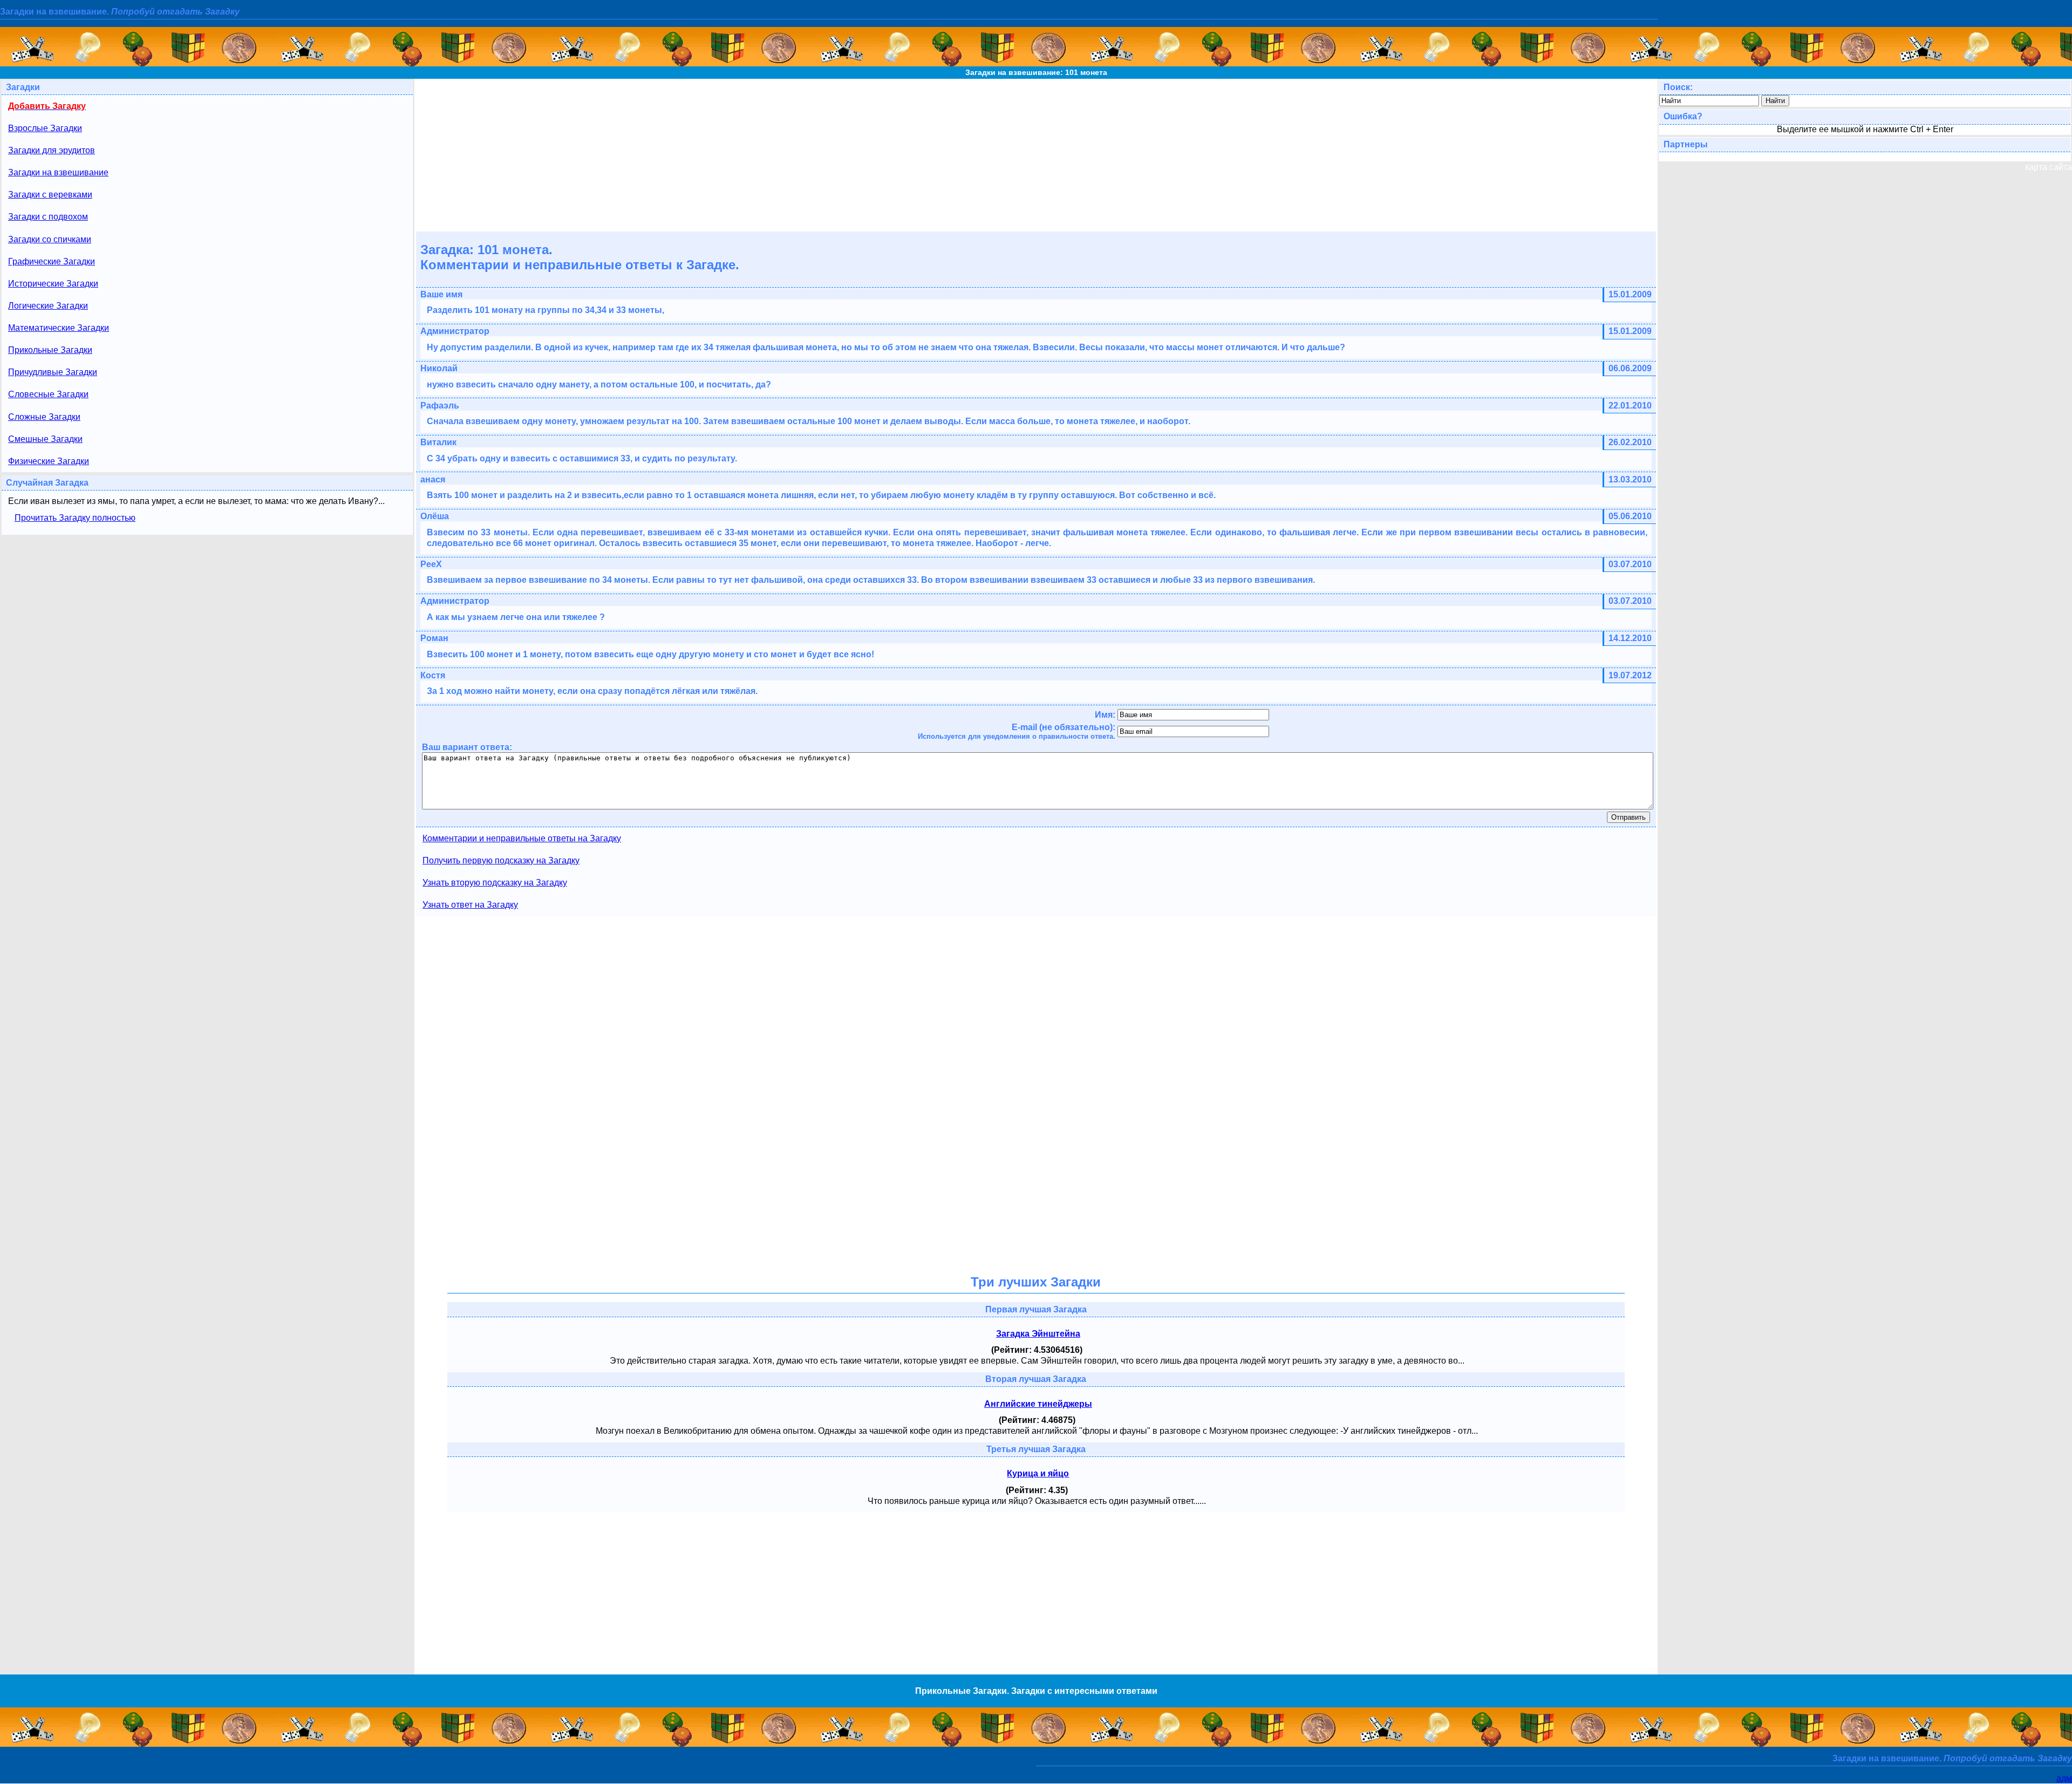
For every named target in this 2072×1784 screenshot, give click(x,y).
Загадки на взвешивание (58, 172)
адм (2064, 1778)
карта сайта (2049, 167)
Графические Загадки (52, 261)
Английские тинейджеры (1038, 1404)
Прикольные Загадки (50, 350)
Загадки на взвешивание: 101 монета (1036, 72)
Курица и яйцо (1038, 1473)
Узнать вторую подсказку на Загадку (495, 883)
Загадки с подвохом (48, 217)
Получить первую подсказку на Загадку (501, 860)
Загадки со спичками (50, 239)
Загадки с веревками (50, 195)
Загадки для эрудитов (52, 150)
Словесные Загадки (48, 394)
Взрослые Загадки (45, 128)
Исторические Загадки (53, 284)
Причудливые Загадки (53, 372)
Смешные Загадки (45, 439)
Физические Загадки (49, 461)
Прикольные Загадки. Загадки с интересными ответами (1036, 1691)
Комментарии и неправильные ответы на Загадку (522, 838)
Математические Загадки (59, 328)
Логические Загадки (48, 306)
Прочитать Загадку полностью (75, 518)
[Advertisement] (1036, 154)
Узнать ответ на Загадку (470, 905)
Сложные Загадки (44, 417)
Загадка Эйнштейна (1038, 1334)
